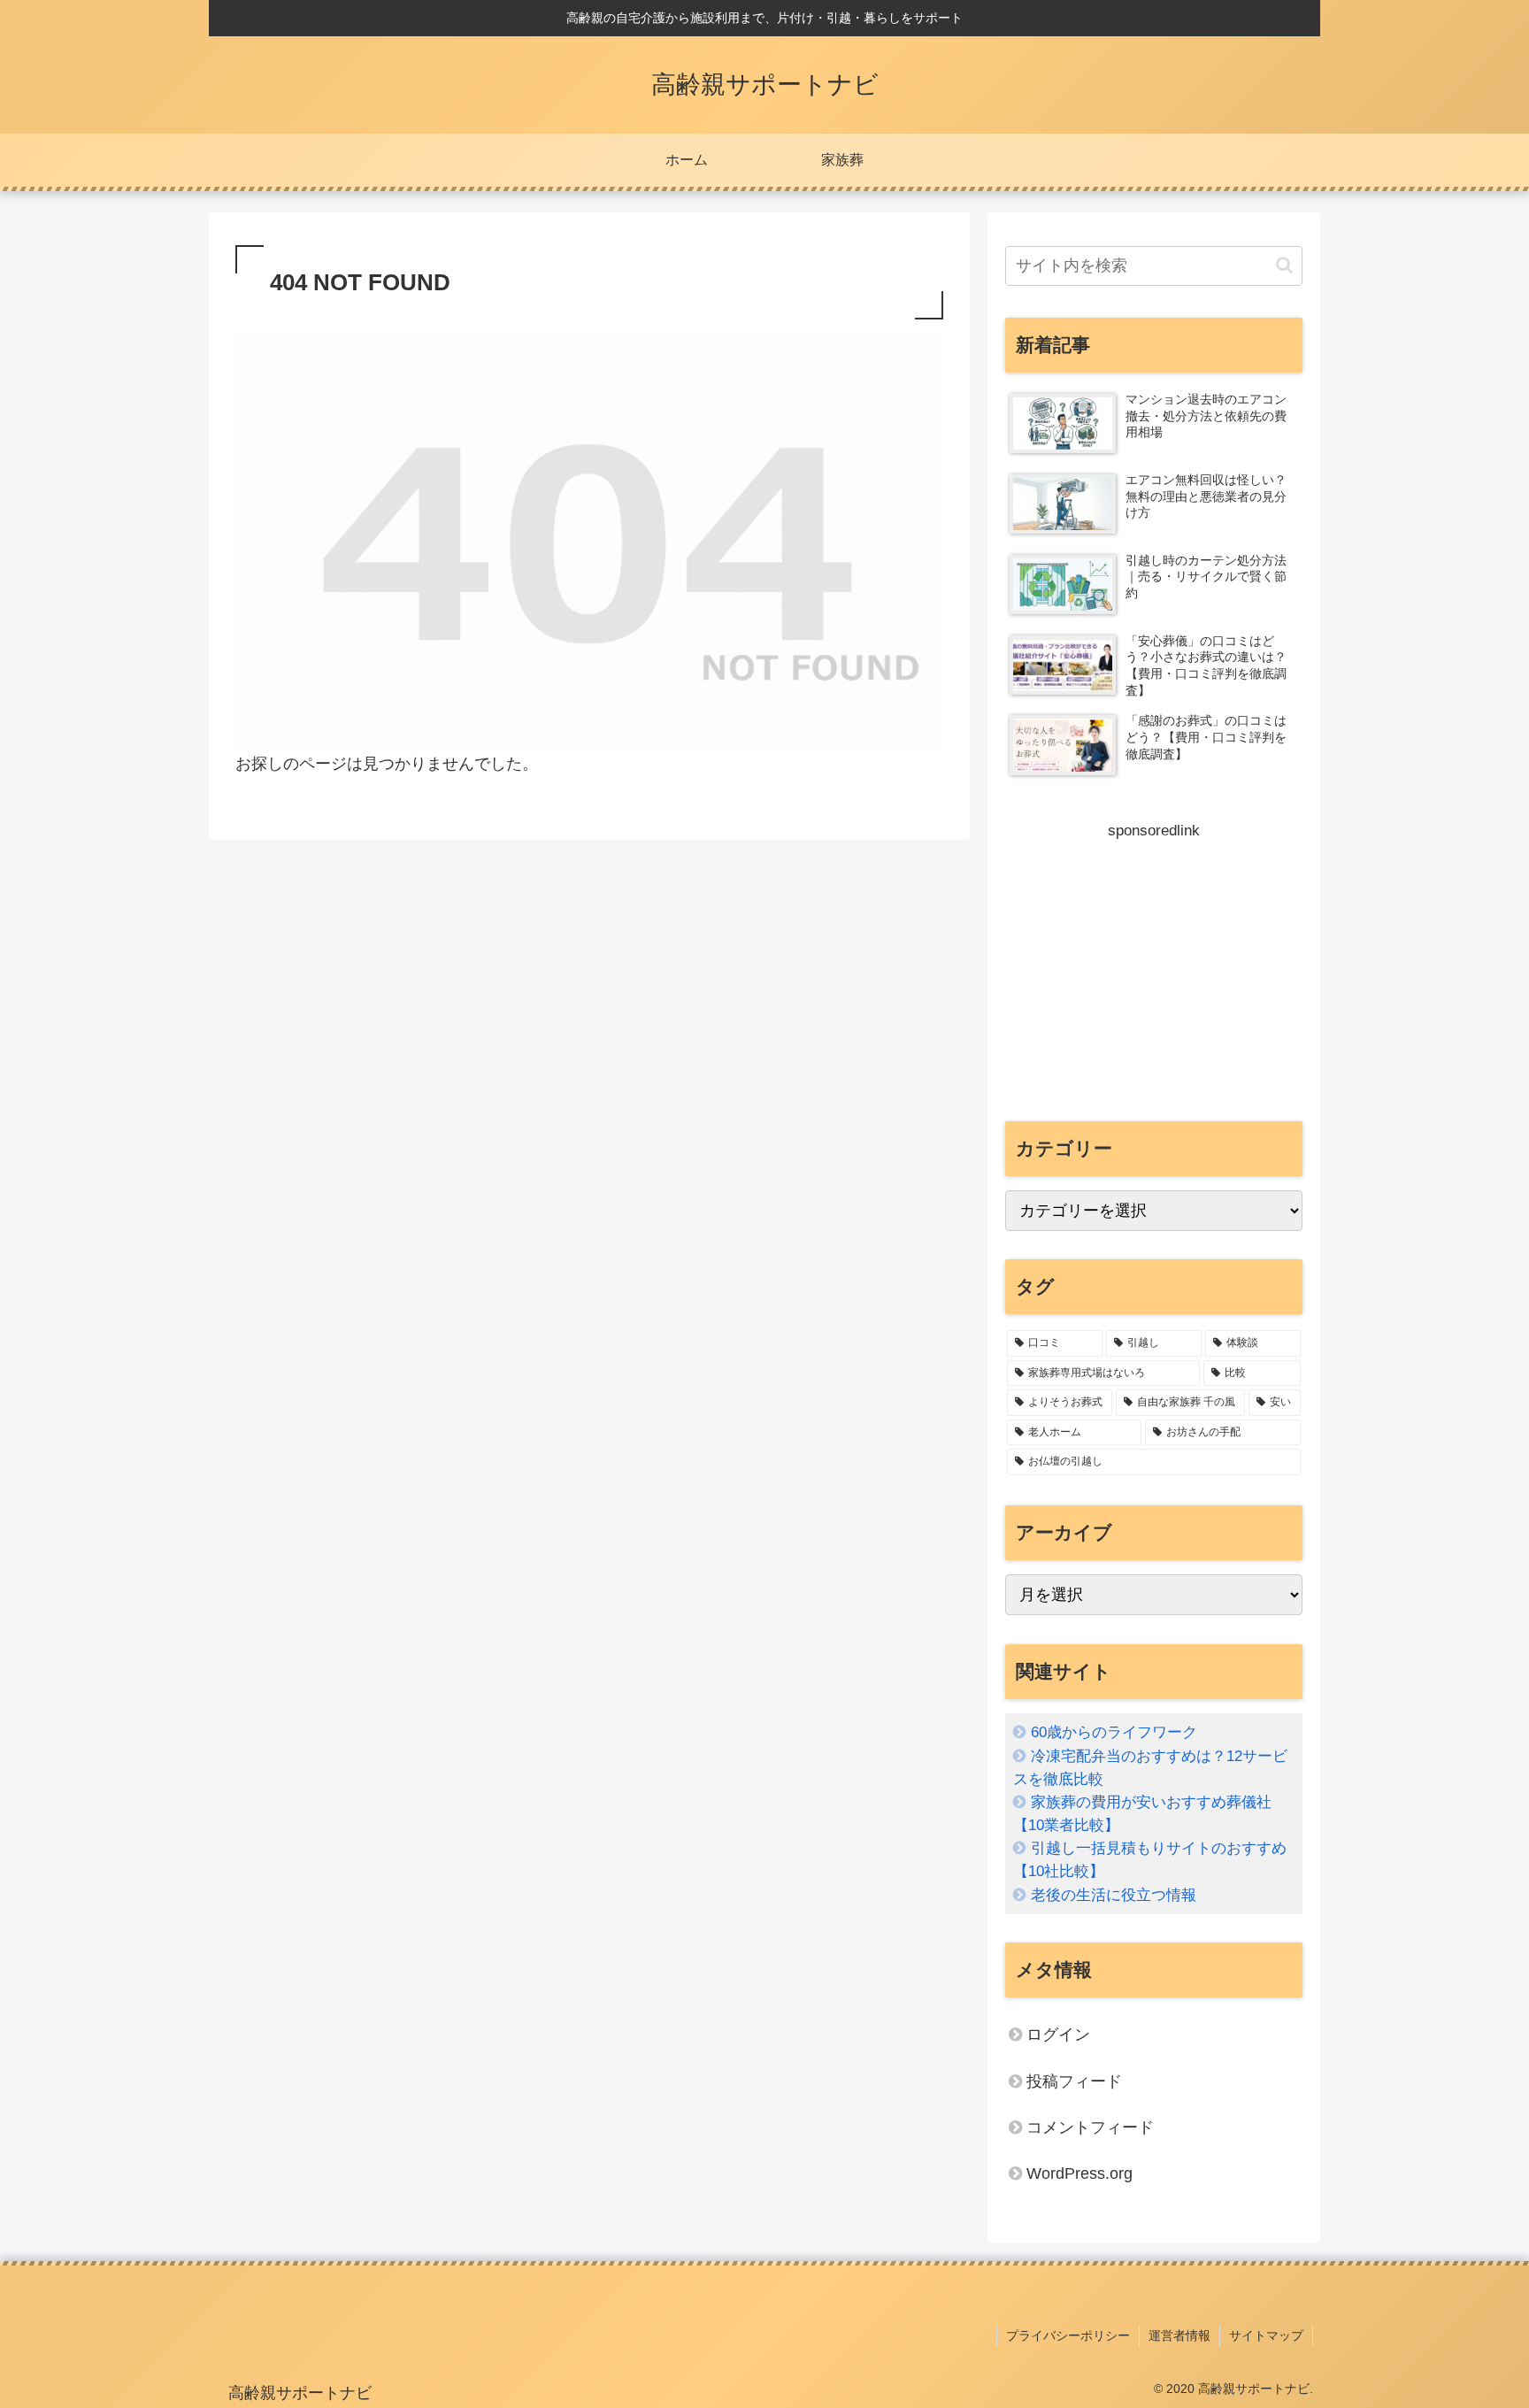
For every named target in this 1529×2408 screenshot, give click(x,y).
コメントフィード (1090, 2127)
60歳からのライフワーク (1114, 1732)
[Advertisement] (1154, 969)
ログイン (1058, 2035)
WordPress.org (1080, 2173)
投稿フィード (1074, 2081)
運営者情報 (1179, 2335)
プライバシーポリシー (1068, 2335)
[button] (1284, 265)
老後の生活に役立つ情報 (1114, 1895)
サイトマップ (1266, 2335)
